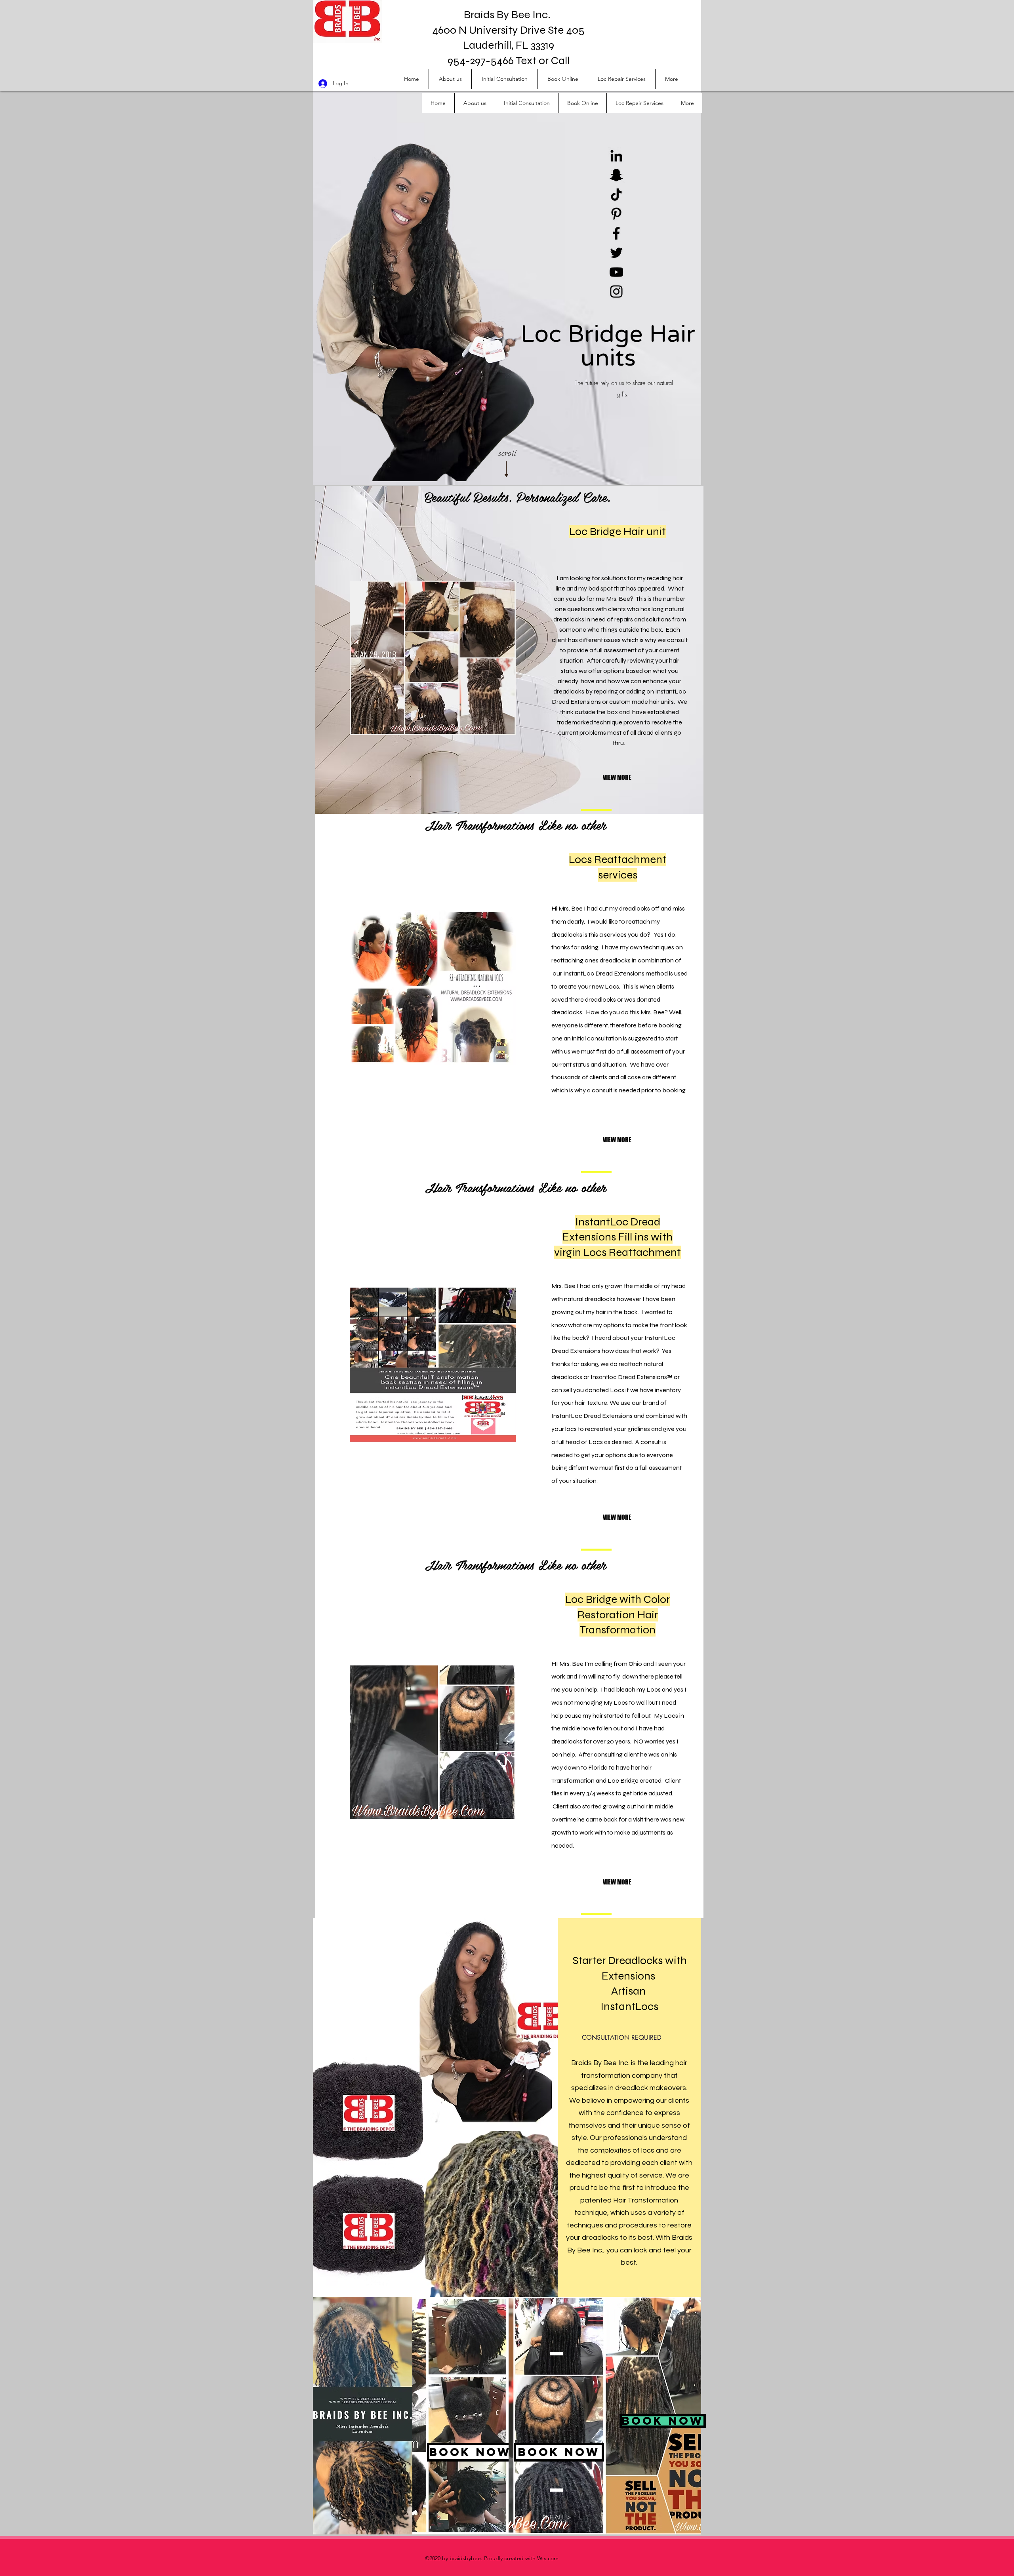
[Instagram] (616, 292)
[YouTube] (616, 272)
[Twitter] (616, 253)
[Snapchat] (616, 175)
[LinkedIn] (616, 156)
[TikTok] (616, 194)
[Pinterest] (616, 214)
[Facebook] (616, 233)
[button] (629, 778)
